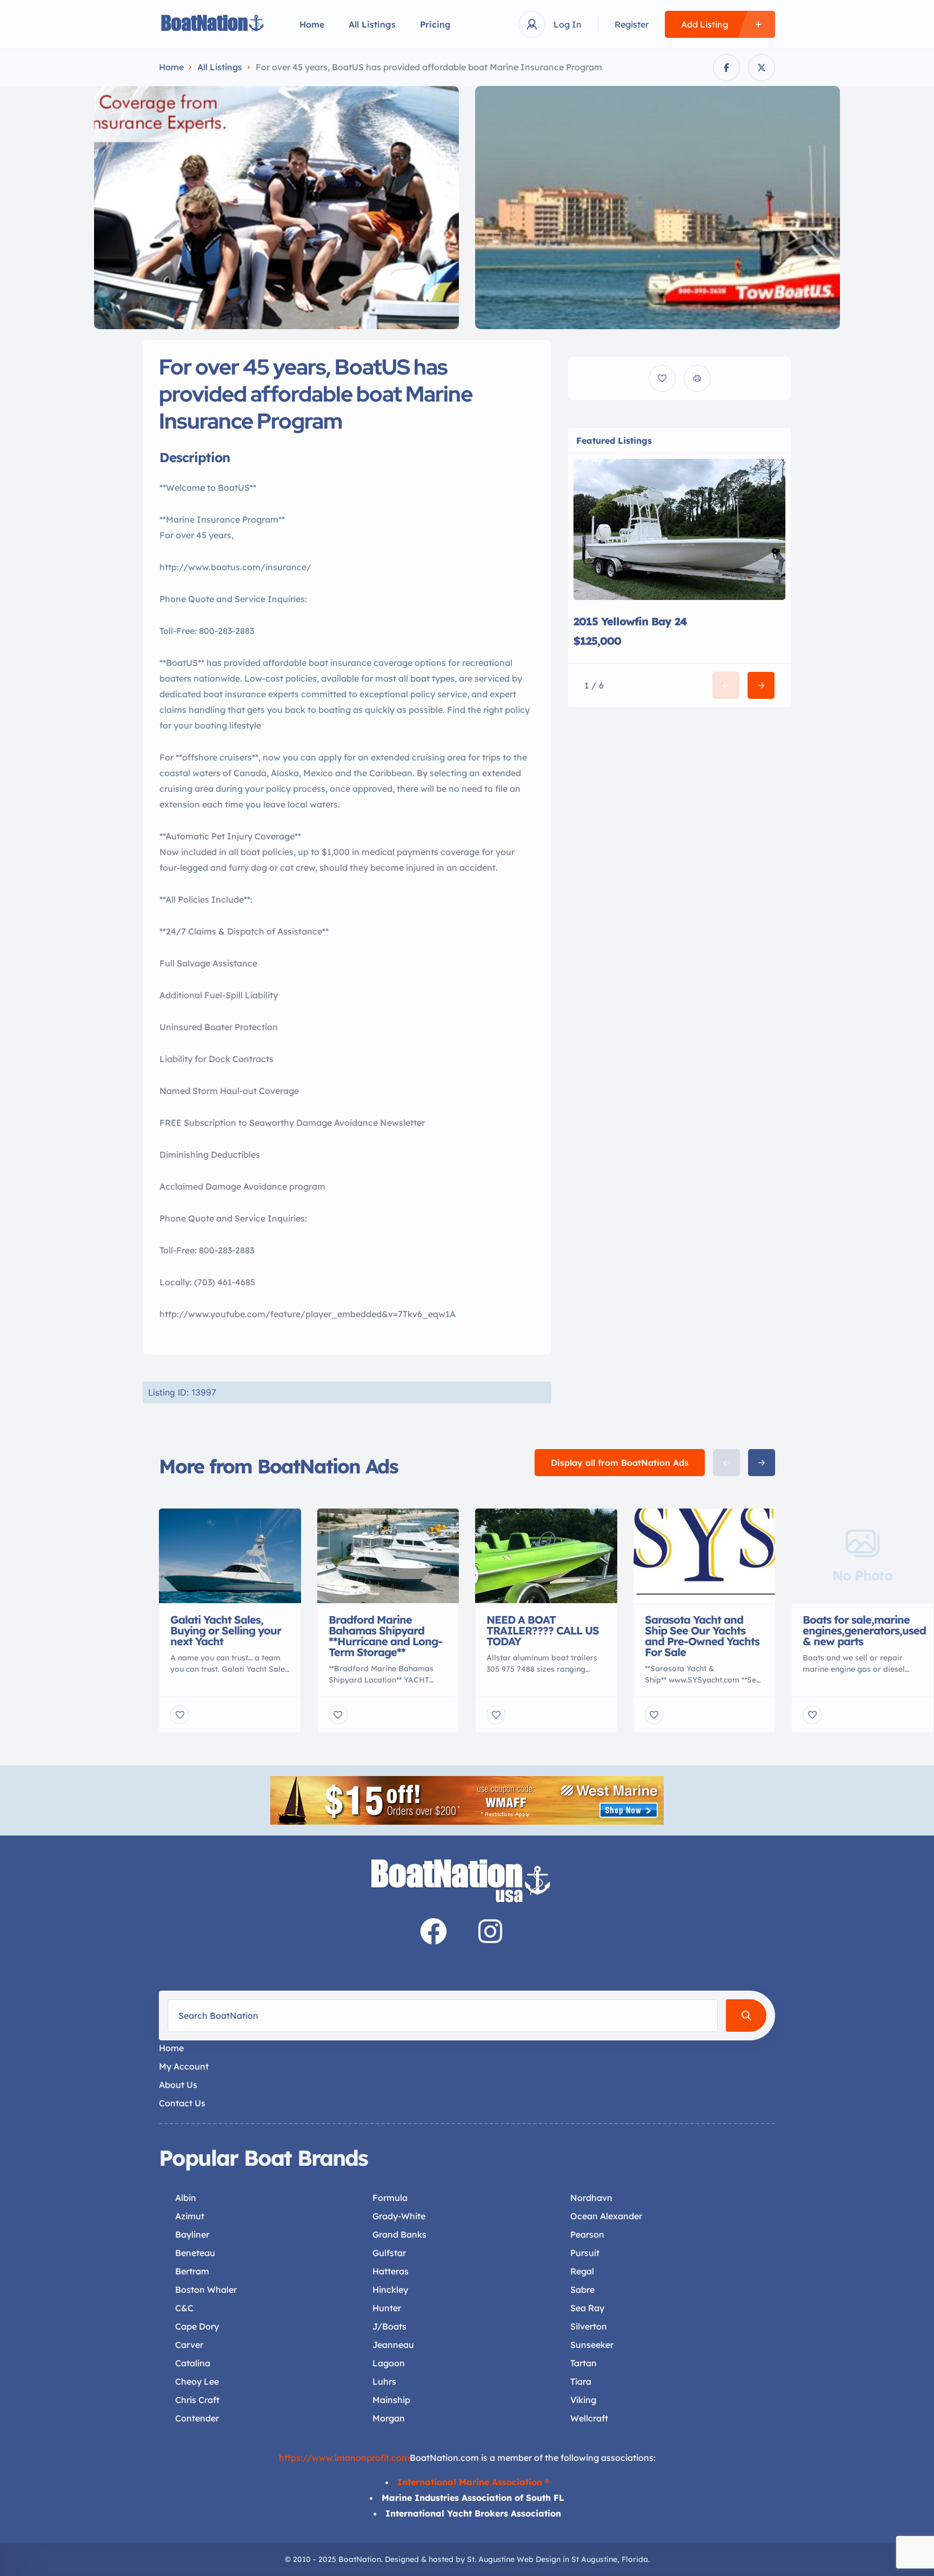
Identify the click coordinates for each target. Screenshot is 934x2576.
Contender (197, 2418)
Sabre (582, 2290)
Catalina (193, 2363)
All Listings (372, 24)
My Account (184, 2066)
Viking (583, 2400)
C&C (184, 2308)
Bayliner (192, 2234)
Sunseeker (592, 2345)
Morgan (389, 2418)
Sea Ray (587, 2308)
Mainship (391, 2400)
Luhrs (384, 2381)
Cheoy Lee (197, 2381)
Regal (582, 2271)
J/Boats (389, 2326)
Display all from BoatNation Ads (620, 1463)
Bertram (192, 2271)
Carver (189, 2345)
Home (312, 24)
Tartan (583, 2363)
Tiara (581, 2381)
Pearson (587, 2234)
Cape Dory (197, 2326)
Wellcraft (589, 2418)
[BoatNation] (213, 25)
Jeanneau (393, 2345)
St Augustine (594, 2559)
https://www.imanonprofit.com (344, 2458)
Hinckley (390, 2290)
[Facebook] (433, 1931)
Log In (568, 24)
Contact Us (182, 2103)
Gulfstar (389, 2253)
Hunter (387, 2308)
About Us (178, 2085)
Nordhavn (591, 2198)
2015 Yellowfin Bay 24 (630, 621)
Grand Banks (399, 2234)
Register (632, 24)
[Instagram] (490, 1931)
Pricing (435, 24)
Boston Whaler (206, 2290)
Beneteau (195, 2253)
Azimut (190, 2216)
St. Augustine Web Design (514, 2559)
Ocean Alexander (606, 2216)
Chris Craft (197, 2400)
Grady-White (399, 2216)
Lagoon (389, 2363)
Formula (390, 2198)
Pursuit (585, 2253)
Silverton (589, 2326)
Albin (186, 2198)
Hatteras (391, 2271)
